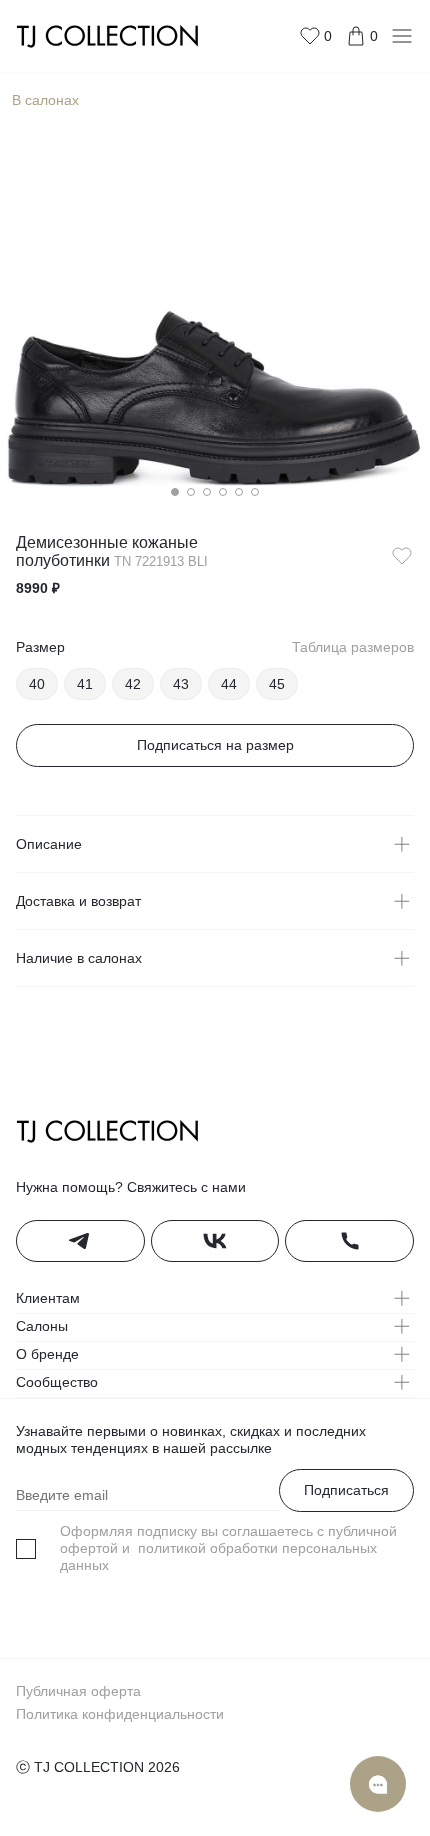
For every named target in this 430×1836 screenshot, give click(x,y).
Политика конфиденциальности (120, 1714)
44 (229, 684)
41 (85, 684)
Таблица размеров (353, 647)
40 (37, 684)
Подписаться (346, 1490)
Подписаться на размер (215, 745)
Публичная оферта (78, 1691)
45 (277, 684)
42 (133, 684)
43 (181, 684)
